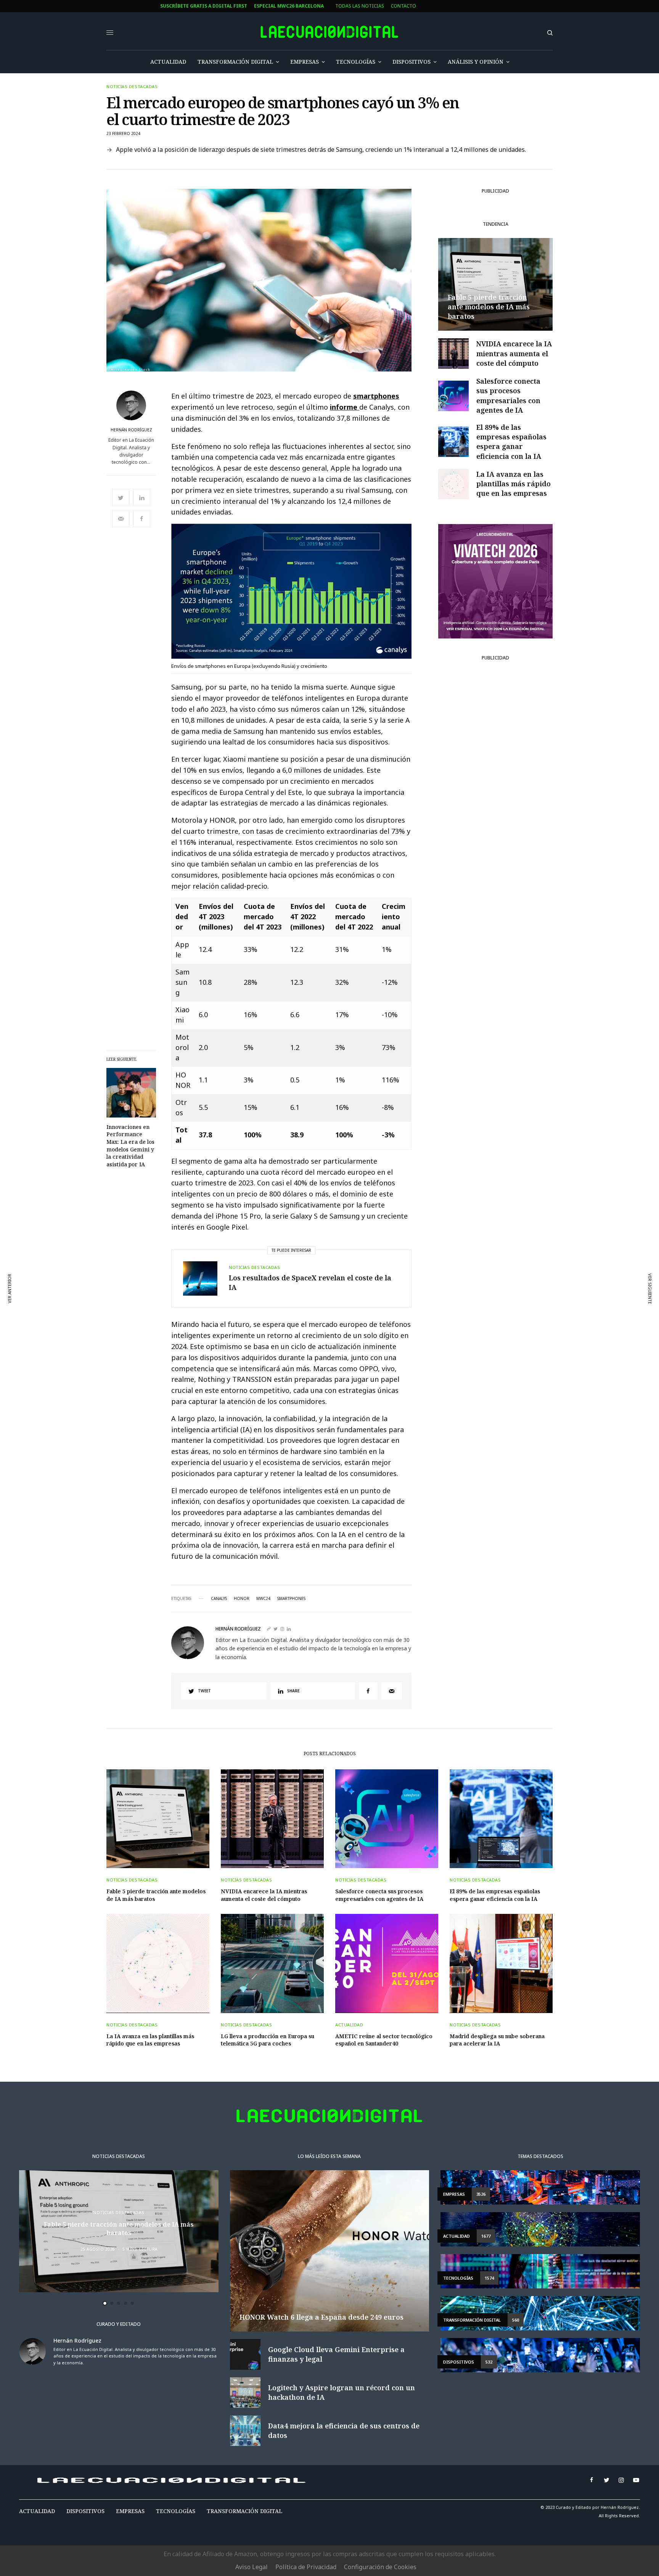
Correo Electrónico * (244, 1255)
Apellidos (229, 1313)
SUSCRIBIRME (244, 1370)
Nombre (226, 1284)
